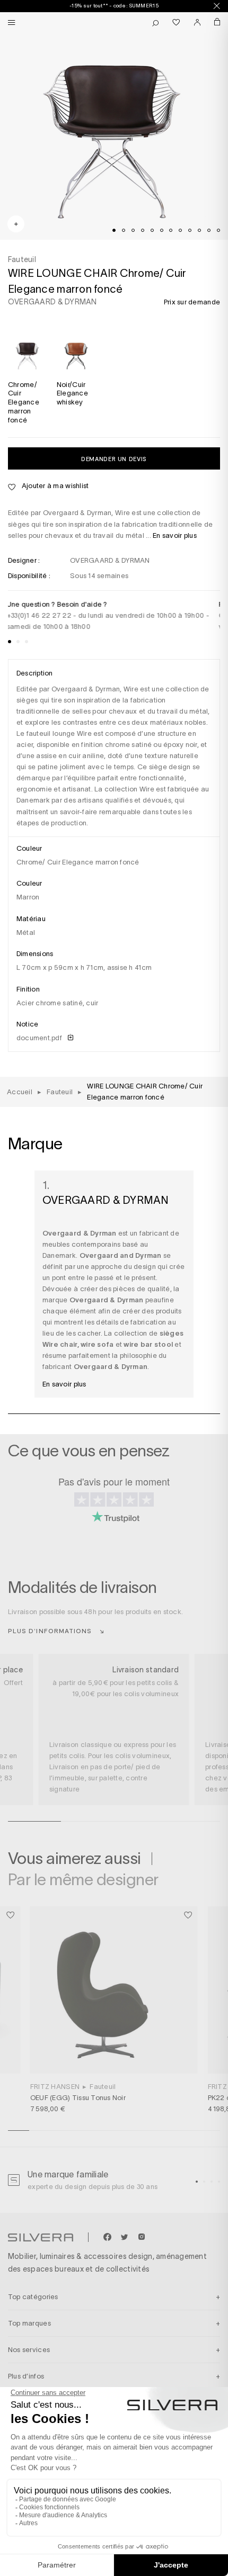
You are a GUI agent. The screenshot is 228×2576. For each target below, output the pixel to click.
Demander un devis (114, 459)
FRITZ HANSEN (55, 2087)
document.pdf (40, 1038)
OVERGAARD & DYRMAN (52, 302)
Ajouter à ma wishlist (54, 486)
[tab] (114, 230)
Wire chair (60, 1344)
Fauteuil (103, 2087)
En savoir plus (175, 535)
